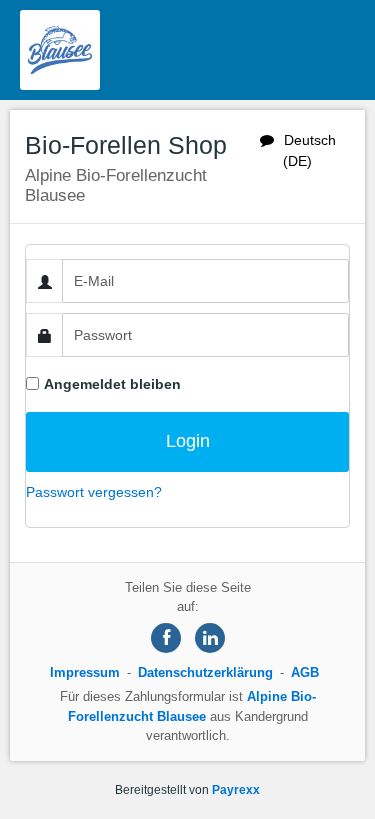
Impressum (85, 672)
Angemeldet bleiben (112, 384)
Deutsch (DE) (309, 150)
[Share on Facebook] (166, 638)
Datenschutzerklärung (205, 672)
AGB (305, 672)
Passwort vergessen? (94, 492)
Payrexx (236, 790)
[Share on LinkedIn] (210, 638)
